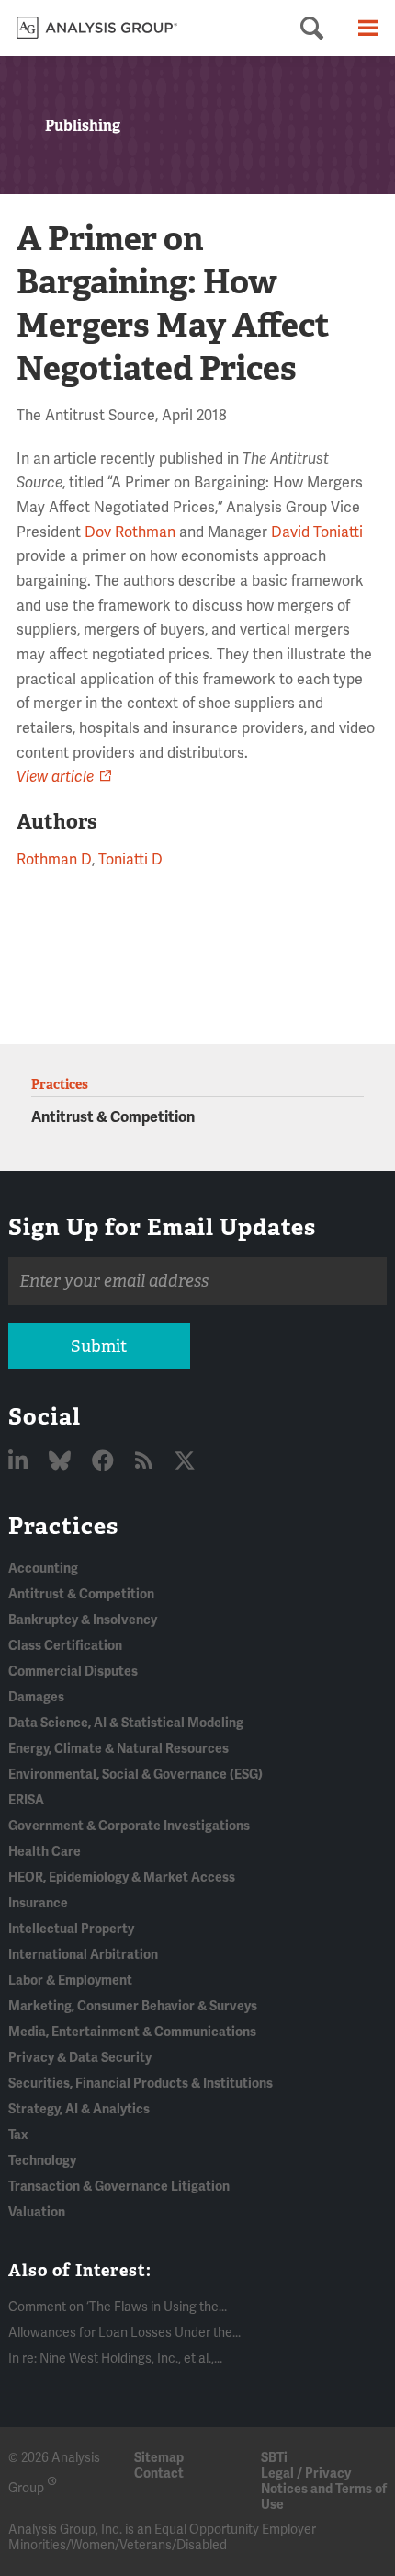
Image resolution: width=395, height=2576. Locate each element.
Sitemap (159, 2458)
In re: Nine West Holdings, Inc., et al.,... (115, 2358)
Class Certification (65, 1646)
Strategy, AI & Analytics (79, 2109)
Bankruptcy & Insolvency (83, 1620)
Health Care (45, 1852)
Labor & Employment (70, 1981)
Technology (42, 2161)
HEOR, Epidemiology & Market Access (122, 1878)
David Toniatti (317, 532)
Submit (99, 1346)
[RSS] (146, 1462)
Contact (159, 2473)
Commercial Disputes (73, 1672)
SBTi (274, 2458)
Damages (36, 1697)
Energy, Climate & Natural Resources (118, 1749)
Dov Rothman (130, 532)
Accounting (43, 1568)
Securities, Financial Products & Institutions (141, 2084)
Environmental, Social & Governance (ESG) (135, 1775)
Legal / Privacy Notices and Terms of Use (324, 2489)
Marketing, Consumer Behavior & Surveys (133, 2006)
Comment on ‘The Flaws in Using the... (118, 2307)
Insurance (38, 1903)
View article (55, 777)
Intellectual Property (71, 1929)
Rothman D (54, 860)
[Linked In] (20, 1462)
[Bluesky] (62, 1462)
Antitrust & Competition (113, 1117)
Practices (63, 1526)
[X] (185, 1462)
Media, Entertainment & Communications (132, 2032)
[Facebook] (105, 1462)
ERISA (26, 1800)
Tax (18, 2135)
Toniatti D (130, 860)
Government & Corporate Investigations (129, 1826)
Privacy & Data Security (80, 2058)
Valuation (37, 2212)
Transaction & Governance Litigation (119, 2187)
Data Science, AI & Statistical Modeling (126, 1723)
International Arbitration (83, 1955)
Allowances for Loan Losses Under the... (124, 2333)
